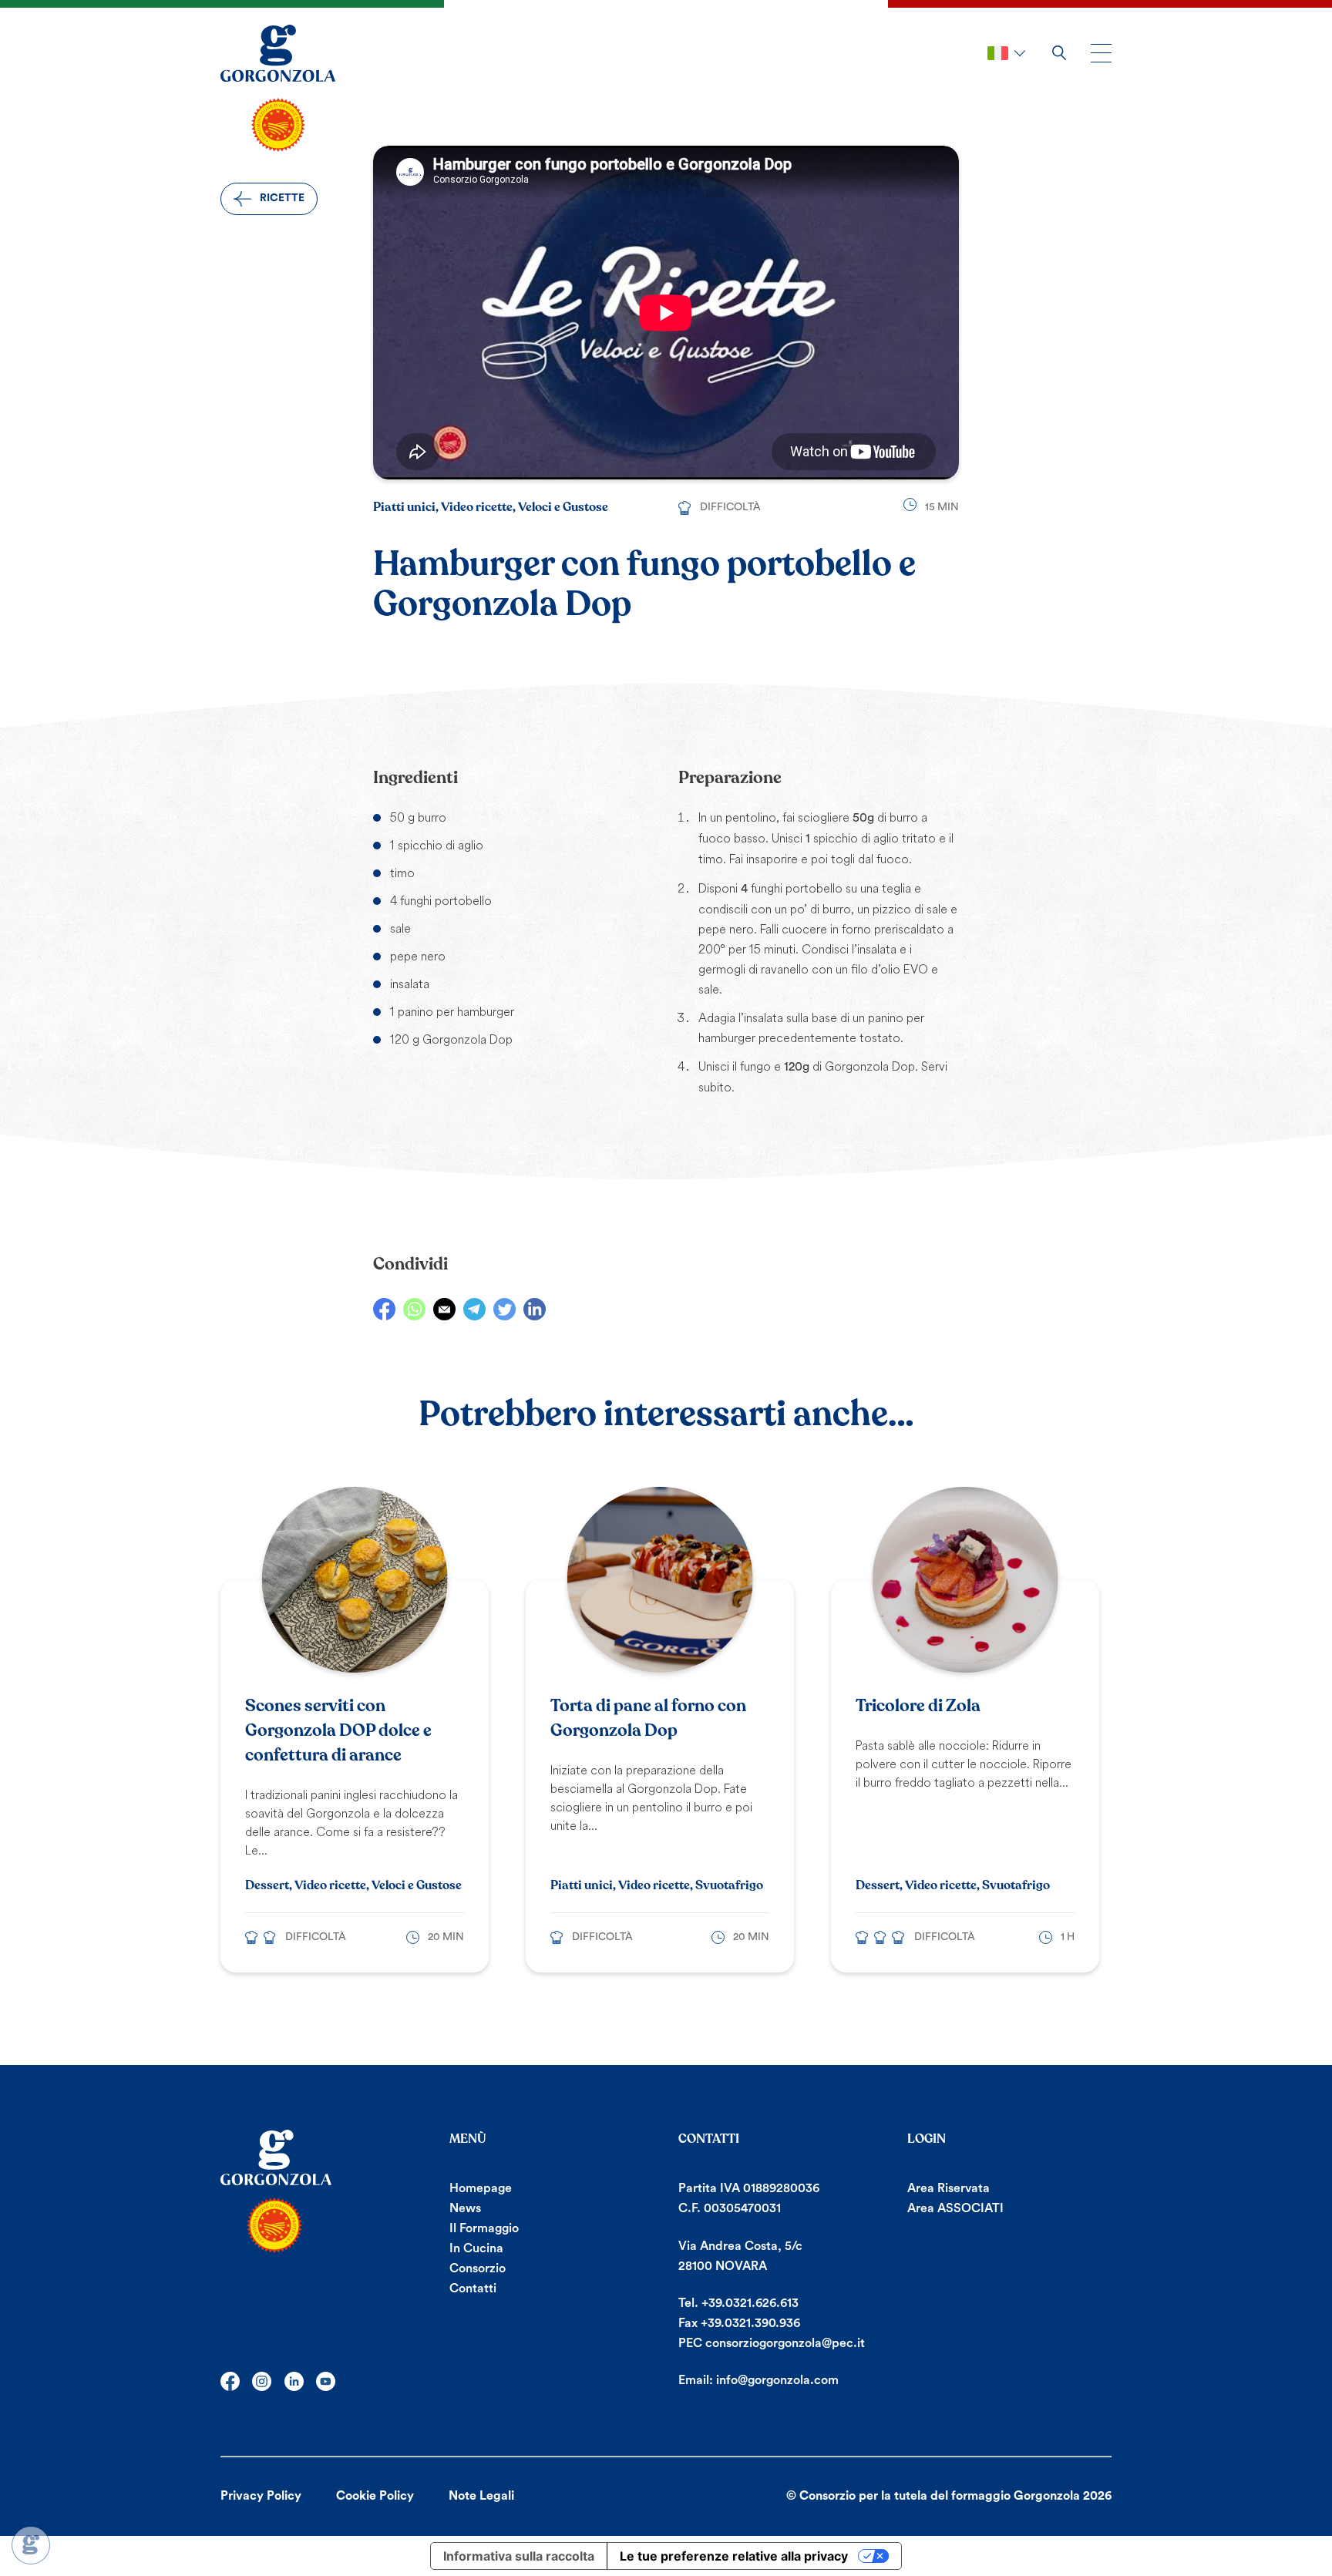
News (465, 2208)
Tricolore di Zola (918, 1706)
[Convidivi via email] (444, 1309)
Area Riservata (949, 2188)
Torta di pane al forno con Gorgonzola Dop (648, 1718)
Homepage (481, 2188)
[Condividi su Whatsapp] (414, 1309)
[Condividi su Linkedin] (535, 1309)
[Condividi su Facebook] (384, 1309)
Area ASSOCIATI (955, 2208)
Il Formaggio (484, 2228)
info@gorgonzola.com (777, 2380)
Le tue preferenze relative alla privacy (734, 2556)
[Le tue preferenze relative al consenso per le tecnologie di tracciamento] (31, 2545)
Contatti (473, 2288)
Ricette (282, 198)
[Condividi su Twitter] (505, 1309)
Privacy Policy (261, 2496)
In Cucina (476, 2248)
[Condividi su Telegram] (474, 1309)
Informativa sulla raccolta (519, 2556)
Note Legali (481, 2496)
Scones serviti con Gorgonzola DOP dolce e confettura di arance (338, 1730)
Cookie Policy (375, 2496)
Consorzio (478, 2268)
